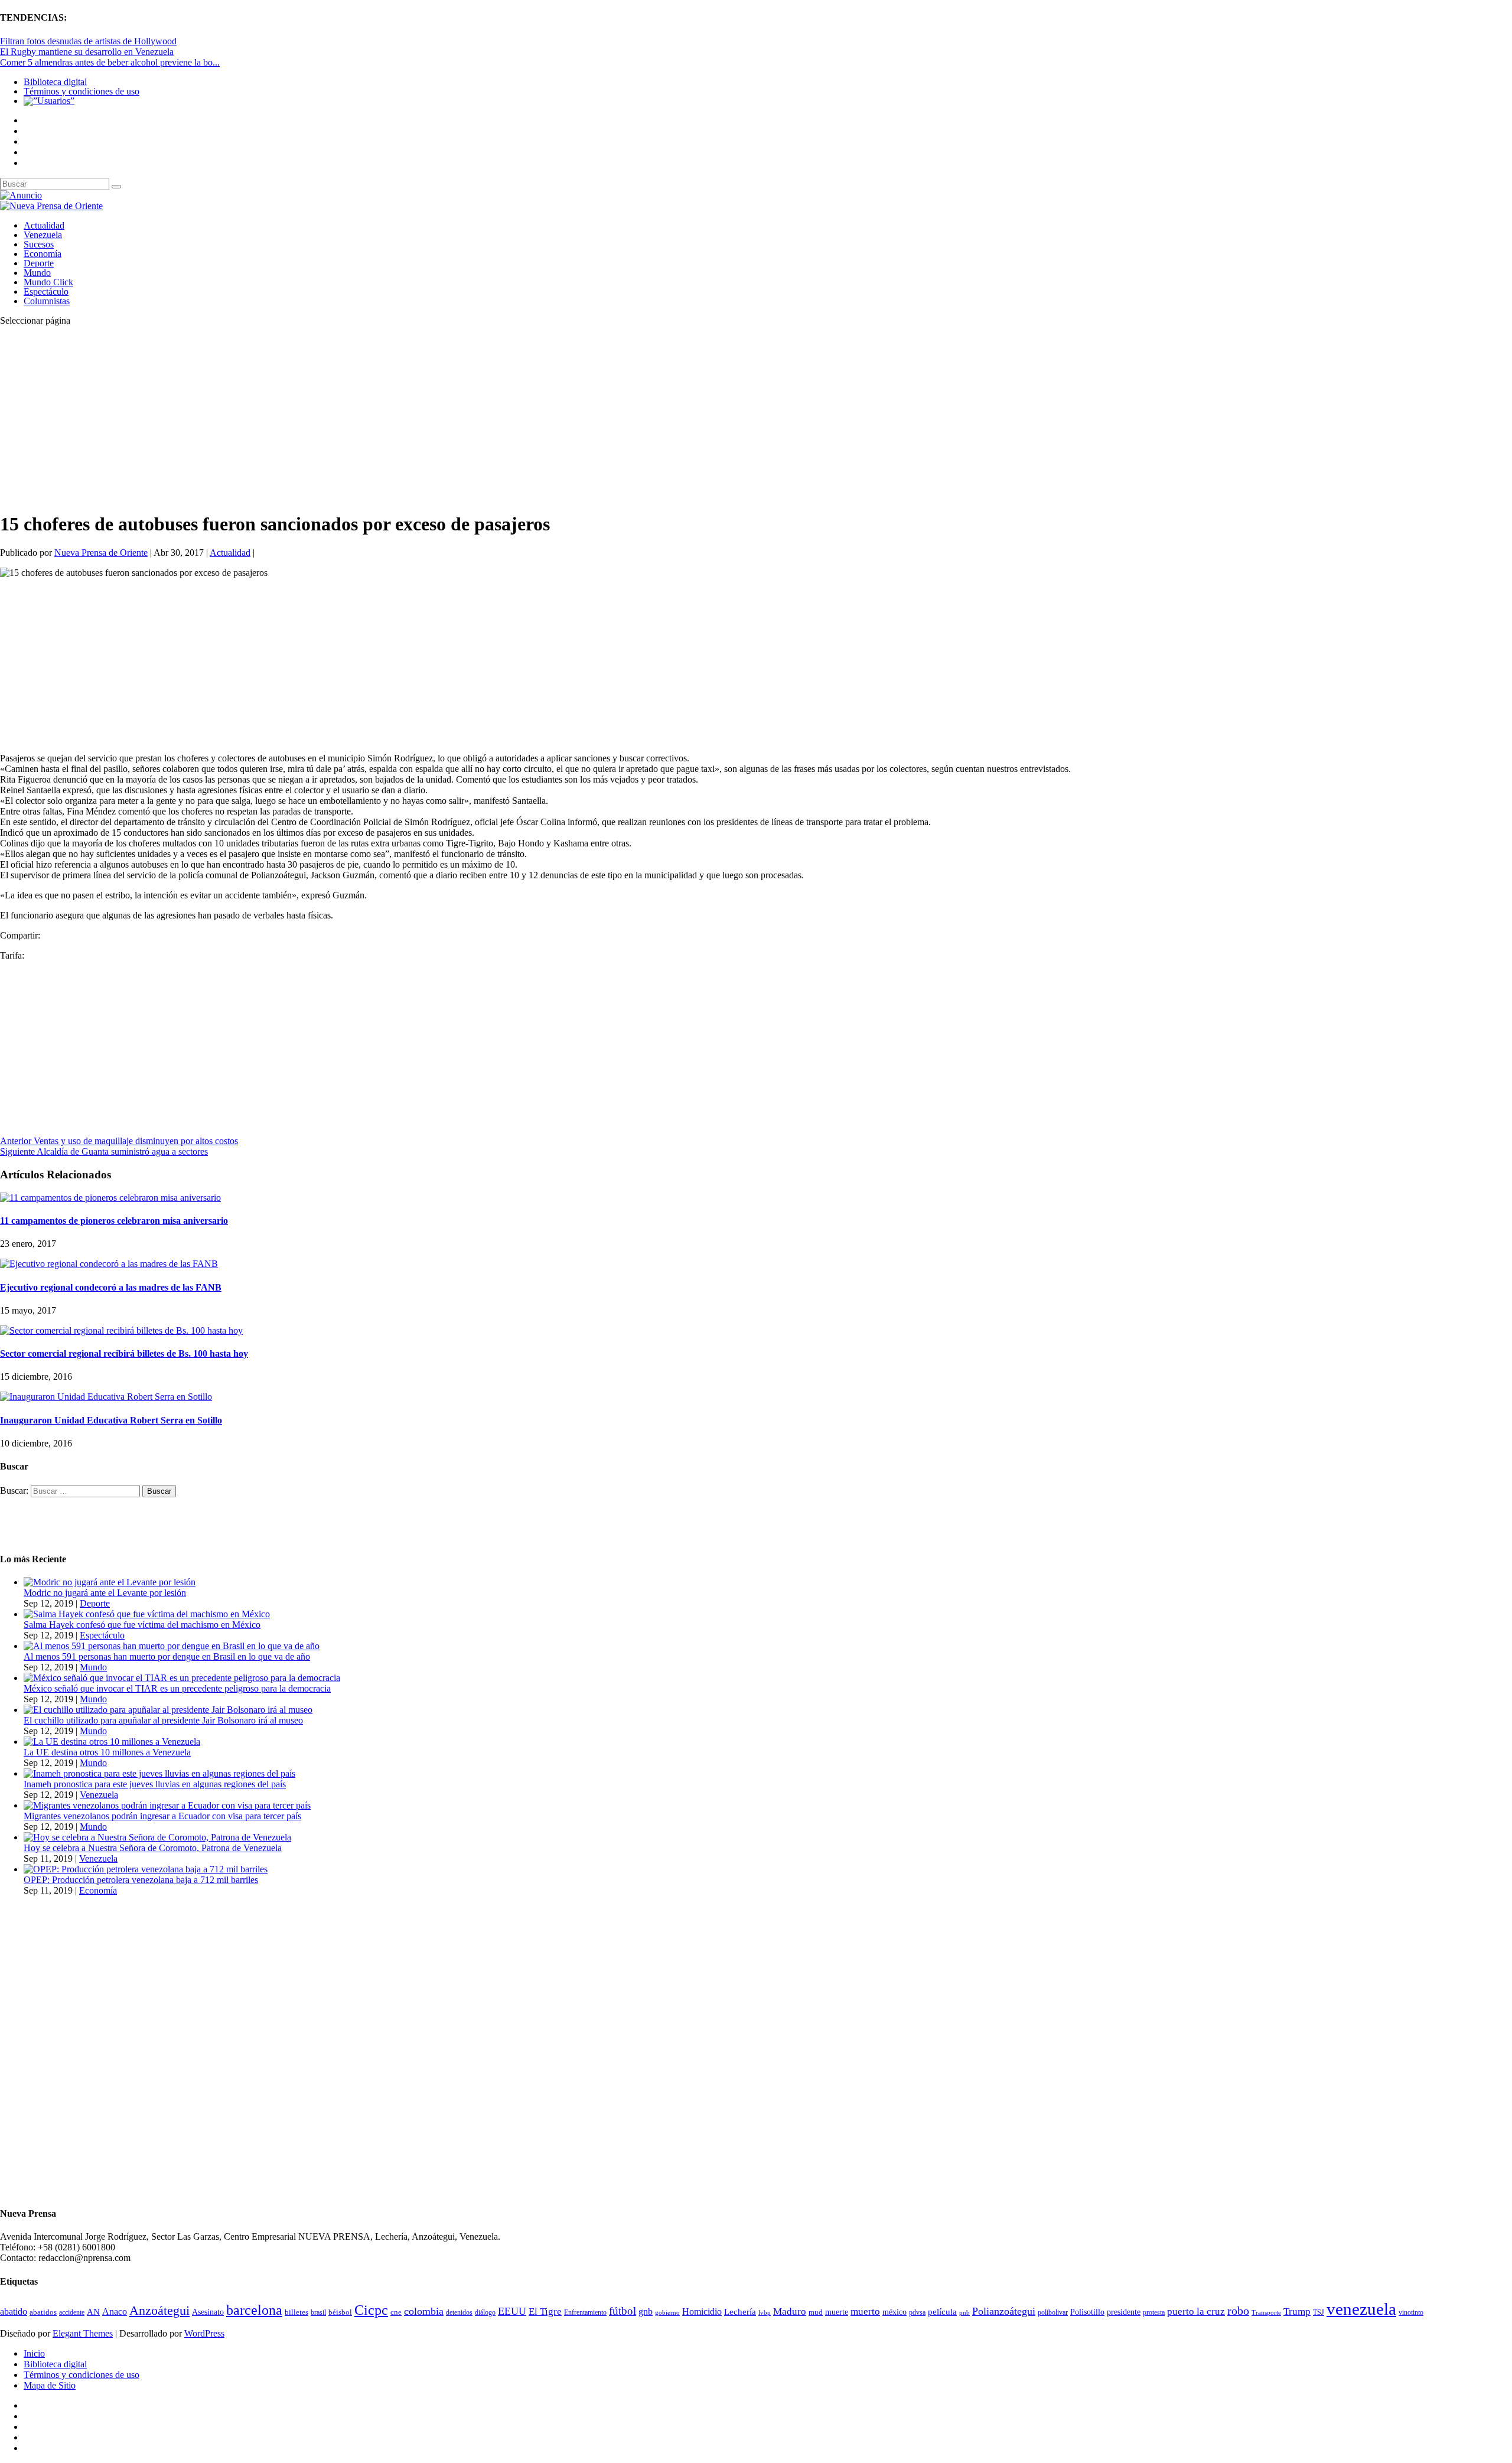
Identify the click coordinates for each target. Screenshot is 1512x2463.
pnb (964, 2313)
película (942, 2312)
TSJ (1319, 2312)
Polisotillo (1087, 2312)
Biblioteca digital (55, 82)
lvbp (765, 2313)
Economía (43, 254)
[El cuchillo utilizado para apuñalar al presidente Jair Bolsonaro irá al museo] (168, 1710)
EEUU (512, 2311)
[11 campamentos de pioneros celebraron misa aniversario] (110, 1198)
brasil (318, 2313)
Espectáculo (46, 291)
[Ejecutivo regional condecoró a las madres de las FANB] (109, 1264)
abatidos (43, 2312)
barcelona (254, 2310)
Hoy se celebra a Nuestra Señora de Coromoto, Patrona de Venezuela (153, 1848)
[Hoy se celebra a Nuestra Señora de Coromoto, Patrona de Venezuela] (157, 1837)
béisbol (340, 2312)
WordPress (204, 2333)
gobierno (667, 2312)
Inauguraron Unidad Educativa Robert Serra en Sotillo (111, 1420)
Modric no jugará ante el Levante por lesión (105, 1593)
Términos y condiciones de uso (82, 91)
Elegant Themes (83, 2333)
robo (1238, 2311)
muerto (865, 2311)
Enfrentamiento (585, 2313)
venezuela (1361, 2309)
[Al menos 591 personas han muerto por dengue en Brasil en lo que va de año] (172, 1646)
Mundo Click (48, 282)
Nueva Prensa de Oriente (101, 553)
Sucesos (39, 244)
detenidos (459, 2312)
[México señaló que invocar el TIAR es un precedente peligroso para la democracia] (182, 1678)
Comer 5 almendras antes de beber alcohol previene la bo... (110, 62)
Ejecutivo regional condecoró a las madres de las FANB (111, 1287)
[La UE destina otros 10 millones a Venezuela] (112, 1742)
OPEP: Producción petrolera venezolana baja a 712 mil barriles (141, 1880)
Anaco (115, 2311)
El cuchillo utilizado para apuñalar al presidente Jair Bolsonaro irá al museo (163, 1720)
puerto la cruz (1196, 2311)
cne (396, 2312)
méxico (895, 2312)
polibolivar (1053, 2313)
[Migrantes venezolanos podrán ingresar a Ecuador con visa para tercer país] (167, 1805)
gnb (646, 2311)
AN (93, 2312)
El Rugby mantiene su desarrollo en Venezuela (87, 52)
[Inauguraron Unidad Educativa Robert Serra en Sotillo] (106, 1397)
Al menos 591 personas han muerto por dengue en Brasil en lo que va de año (167, 1656)
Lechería (740, 2312)
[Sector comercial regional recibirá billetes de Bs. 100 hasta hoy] (121, 1330)
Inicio (34, 2353)
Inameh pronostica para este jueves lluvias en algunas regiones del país (155, 1784)
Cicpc (371, 2310)
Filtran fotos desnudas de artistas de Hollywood (88, 41)
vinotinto (1411, 2312)
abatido (14, 2311)
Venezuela (43, 235)
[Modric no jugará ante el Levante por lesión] (110, 1582)
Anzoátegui (159, 2311)
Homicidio (702, 2311)
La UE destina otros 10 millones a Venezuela (107, 1752)
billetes (296, 2312)
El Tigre (545, 2311)
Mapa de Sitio (50, 2385)
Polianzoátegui (1004, 2311)
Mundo (37, 273)
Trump (1297, 2311)
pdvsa (917, 2312)
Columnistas (47, 301)
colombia (424, 2311)
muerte (837, 2312)
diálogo (485, 2312)
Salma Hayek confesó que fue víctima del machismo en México (142, 1625)
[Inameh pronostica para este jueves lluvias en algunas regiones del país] (159, 1773)
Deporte (39, 263)
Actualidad (44, 225)
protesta (1154, 2312)
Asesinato (208, 2312)
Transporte (1266, 2313)
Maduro (790, 2311)
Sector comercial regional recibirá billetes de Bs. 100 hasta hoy (124, 1353)
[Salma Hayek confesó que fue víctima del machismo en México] (147, 1614)
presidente (1124, 2312)
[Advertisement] (354, 418)
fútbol (623, 2311)
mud (816, 2312)
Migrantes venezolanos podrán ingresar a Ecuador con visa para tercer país (162, 1816)
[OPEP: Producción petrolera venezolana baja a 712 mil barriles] (146, 1869)
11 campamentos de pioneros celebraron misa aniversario (114, 1221)
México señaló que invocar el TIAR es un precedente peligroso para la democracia (177, 1688)
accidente (72, 2312)
